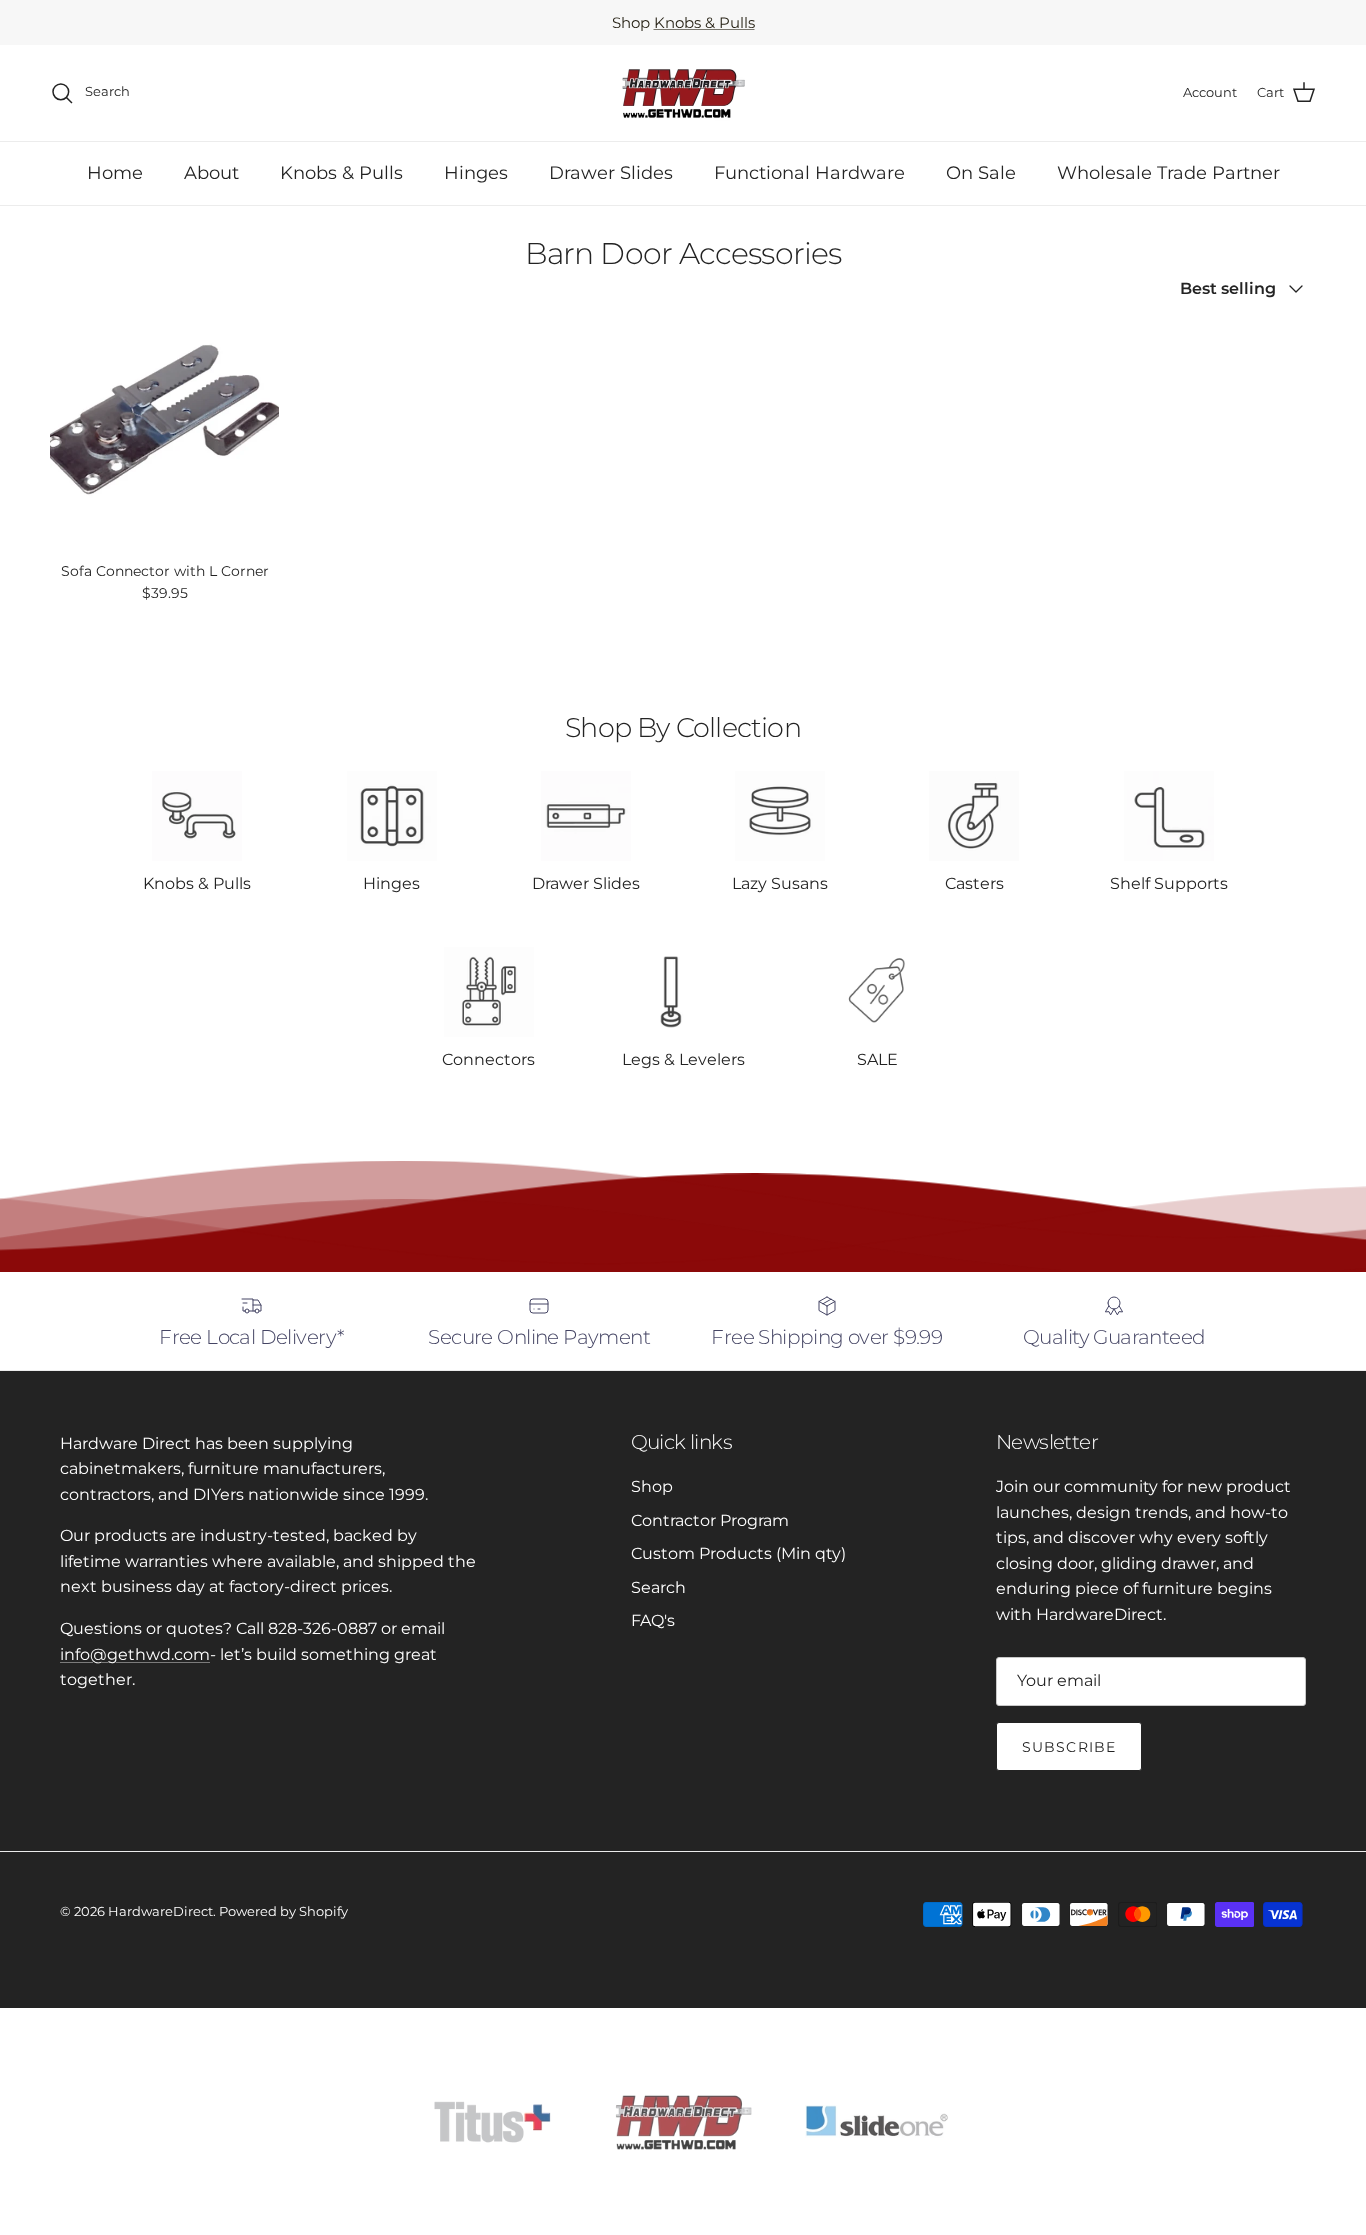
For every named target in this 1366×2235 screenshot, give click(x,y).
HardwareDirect (160, 1911)
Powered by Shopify (283, 1911)
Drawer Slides (611, 173)
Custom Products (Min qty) (738, 1553)
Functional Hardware (809, 173)
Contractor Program (710, 1520)
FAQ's (653, 1620)
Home (115, 173)
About (211, 173)
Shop (652, 1486)
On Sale (981, 173)
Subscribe (1069, 1747)
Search (658, 1587)
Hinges (476, 173)
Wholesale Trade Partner (1168, 173)
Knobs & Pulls (704, 22)
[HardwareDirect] (683, 93)
